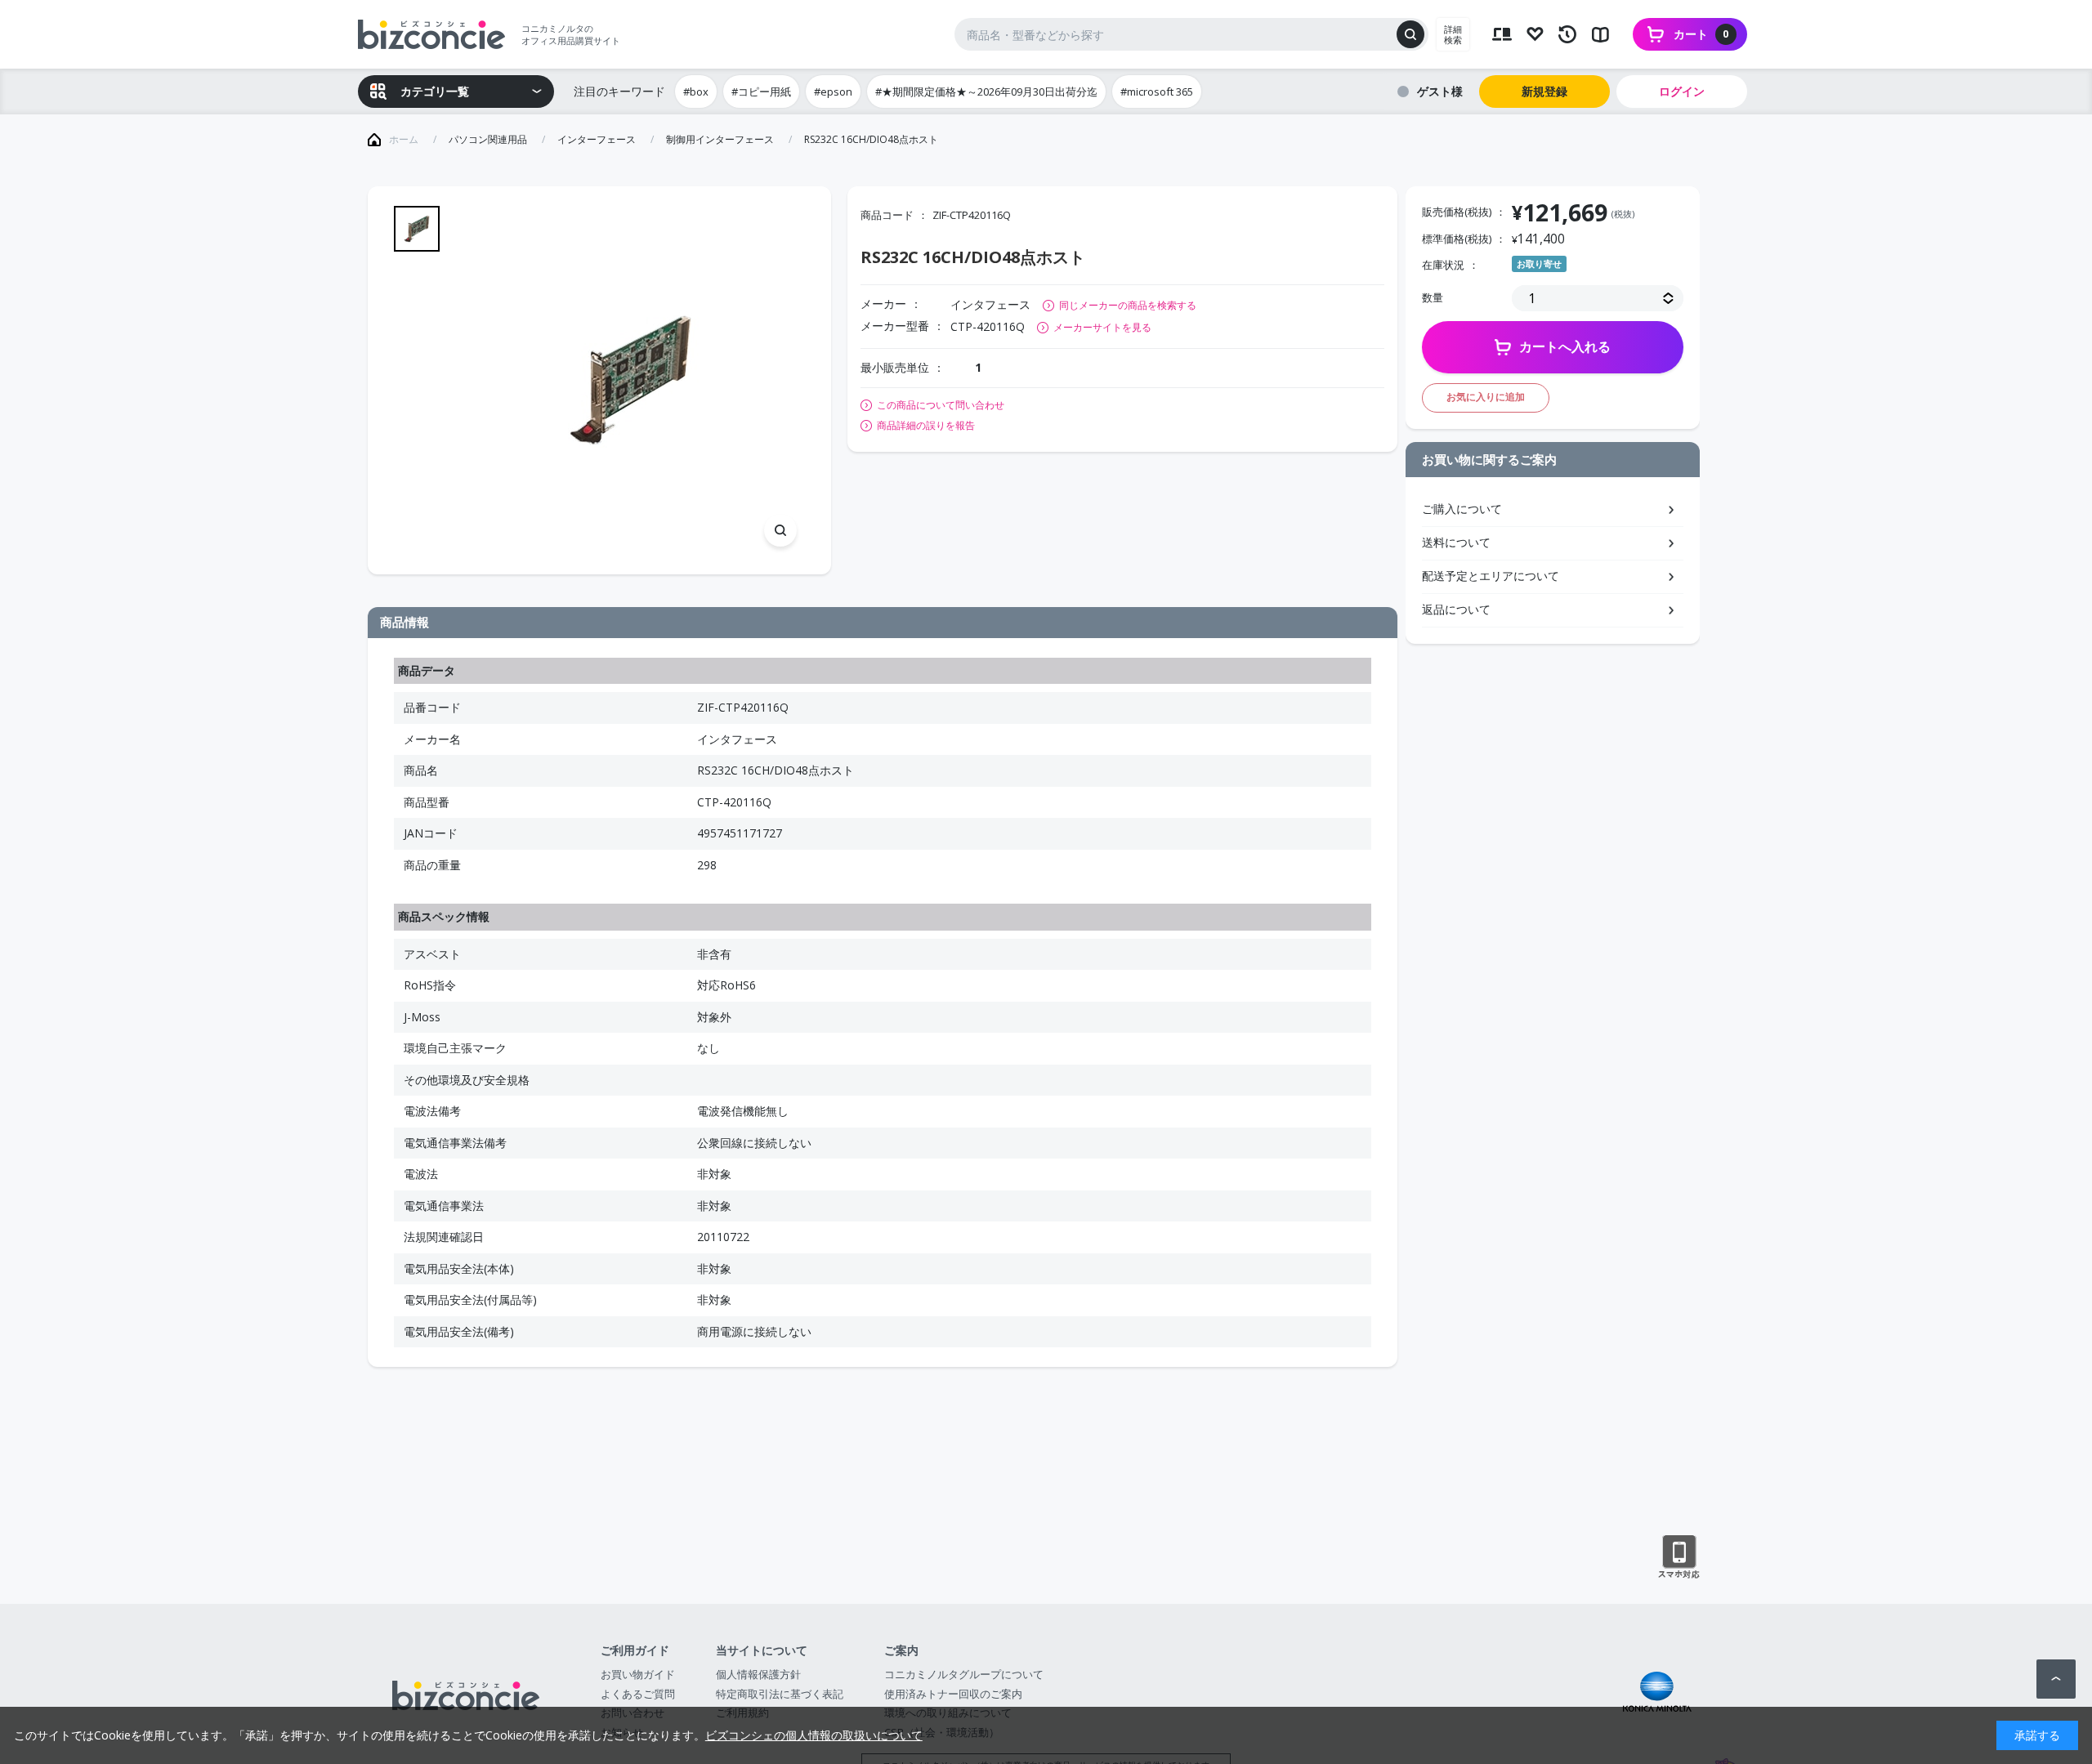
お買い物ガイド (638, 1674)
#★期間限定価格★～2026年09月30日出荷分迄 (986, 92)
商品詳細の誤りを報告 (926, 426)
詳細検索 (1453, 34)
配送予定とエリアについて (1491, 576)
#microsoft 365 (1157, 92)
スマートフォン (1679, 1557)
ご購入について (1462, 509)
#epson (833, 92)
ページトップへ (2056, 1679)
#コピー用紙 (761, 92)
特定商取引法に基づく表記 (780, 1694)
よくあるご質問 (638, 1694)
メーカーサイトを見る (1102, 327)
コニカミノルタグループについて (964, 1674)
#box (696, 92)
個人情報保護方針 (758, 1674)
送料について (1456, 542)
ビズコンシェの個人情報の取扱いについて (814, 1735)
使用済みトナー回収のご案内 (953, 1694)
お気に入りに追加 (1486, 397)
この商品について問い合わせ (941, 405)
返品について (1456, 609)
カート (1701, 34)
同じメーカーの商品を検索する (1128, 305)
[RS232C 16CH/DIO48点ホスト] (630, 380)
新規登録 (1544, 91)
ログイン (1682, 91)
